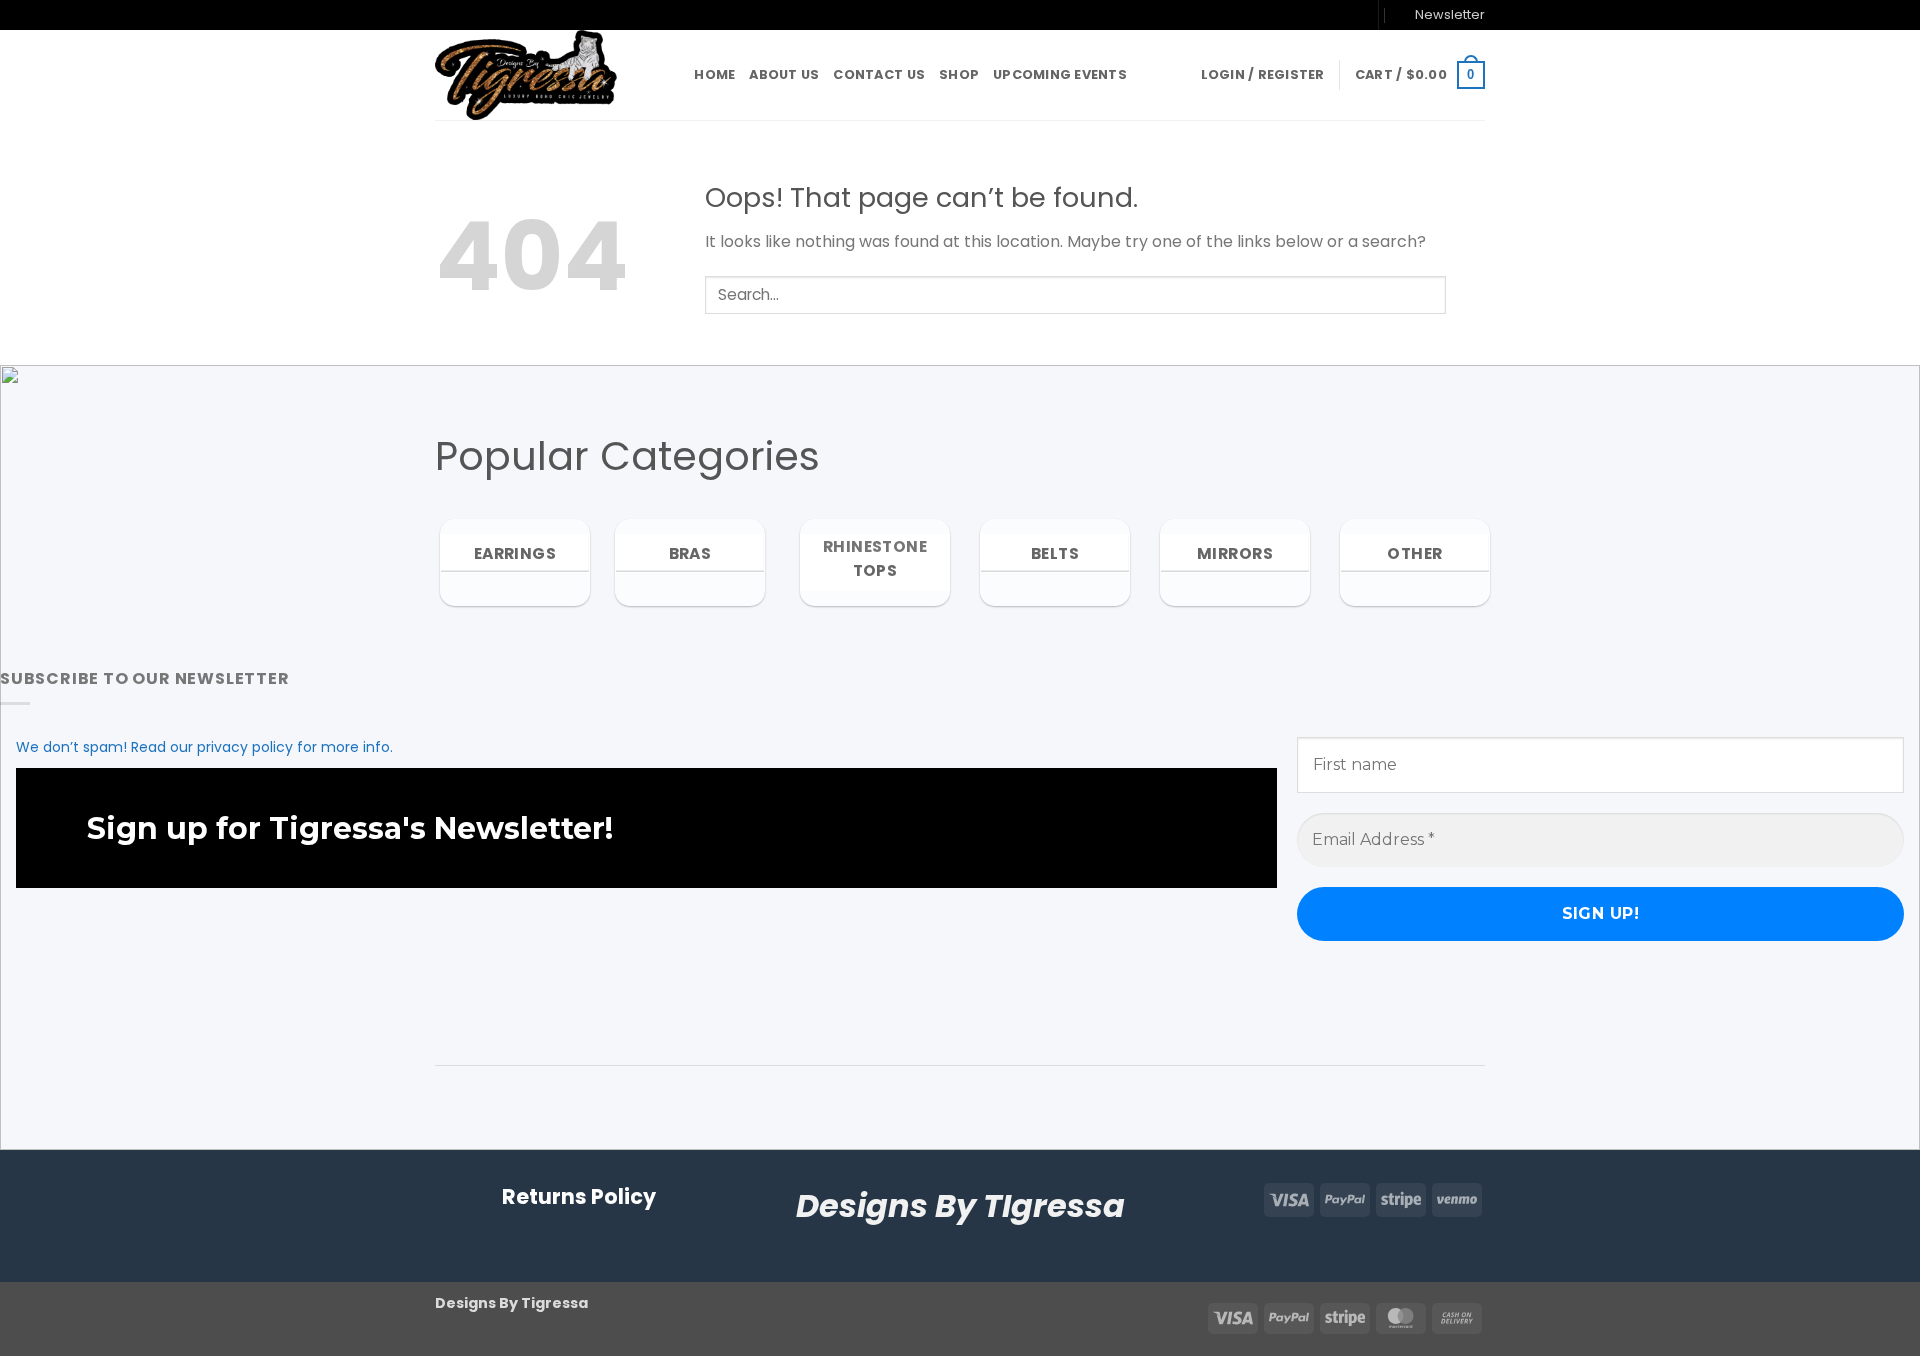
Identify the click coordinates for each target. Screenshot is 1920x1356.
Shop (959, 74)
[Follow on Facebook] (1294, 15)
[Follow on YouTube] (1352, 15)
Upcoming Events (1060, 74)
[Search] (672, 75)
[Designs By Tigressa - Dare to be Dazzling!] (535, 75)
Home (714, 74)
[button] (1441, 15)
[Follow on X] (1333, 15)
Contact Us (879, 74)
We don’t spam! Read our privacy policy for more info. (204, 747)
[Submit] (1465, 294)
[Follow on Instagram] (1314, 15)
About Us (784, 74)
